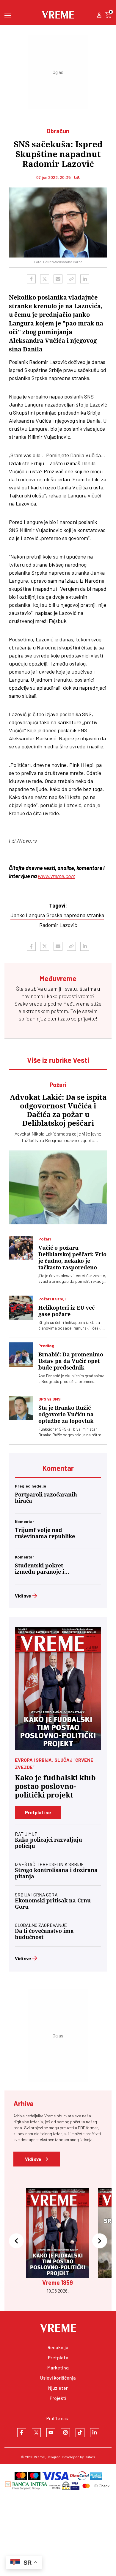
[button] (16, 2241)
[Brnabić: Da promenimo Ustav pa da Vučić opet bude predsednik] (21, 1355)
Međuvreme (76, 1004)
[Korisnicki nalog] (99, 15)
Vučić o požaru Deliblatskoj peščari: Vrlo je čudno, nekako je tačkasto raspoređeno (72, 1258)
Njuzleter (58, 2388)
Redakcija (58, 2347)
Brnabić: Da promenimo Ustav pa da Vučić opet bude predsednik (71, 1361)
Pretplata (58, 2357)
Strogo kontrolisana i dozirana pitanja (56, 1873)
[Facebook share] (31, 279)
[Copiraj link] (71, 279)
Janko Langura (28, 915)
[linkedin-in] (95, 2433)
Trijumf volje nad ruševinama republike (45, 1533)
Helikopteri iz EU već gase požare (66, 1311)
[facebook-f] (22, 2433)
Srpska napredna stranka (75, 915)
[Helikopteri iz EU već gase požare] (21, 1308)
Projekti (58, 2398)
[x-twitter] (36, 2433)
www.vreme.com (57, 876)
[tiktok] (80, 2433)
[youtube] (51, 2433)
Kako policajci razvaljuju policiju (48, 1843)
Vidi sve (23, 1596)
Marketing (58, 2368)
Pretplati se (38, 1812)
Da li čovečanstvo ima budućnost (44, 1934)
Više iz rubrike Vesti (58, 1060)
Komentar (58, 1468)
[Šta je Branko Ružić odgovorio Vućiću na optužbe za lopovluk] (21, 1408)
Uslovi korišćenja (58, 2378)
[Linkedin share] (85, 279)
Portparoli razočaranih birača (46, 1498)
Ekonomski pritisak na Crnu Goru (53, 1904)
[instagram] (65, 2433)
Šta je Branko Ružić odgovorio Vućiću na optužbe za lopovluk (66, 1414)
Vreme (39, 2457)
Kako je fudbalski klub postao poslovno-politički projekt (55, 1786)
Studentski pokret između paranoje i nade (40, 1569)
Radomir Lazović (58, 925)
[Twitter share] (45, 279)
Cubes (90, 2457)
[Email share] (58, 279)
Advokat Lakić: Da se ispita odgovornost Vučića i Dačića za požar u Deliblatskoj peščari (58, 1110)
